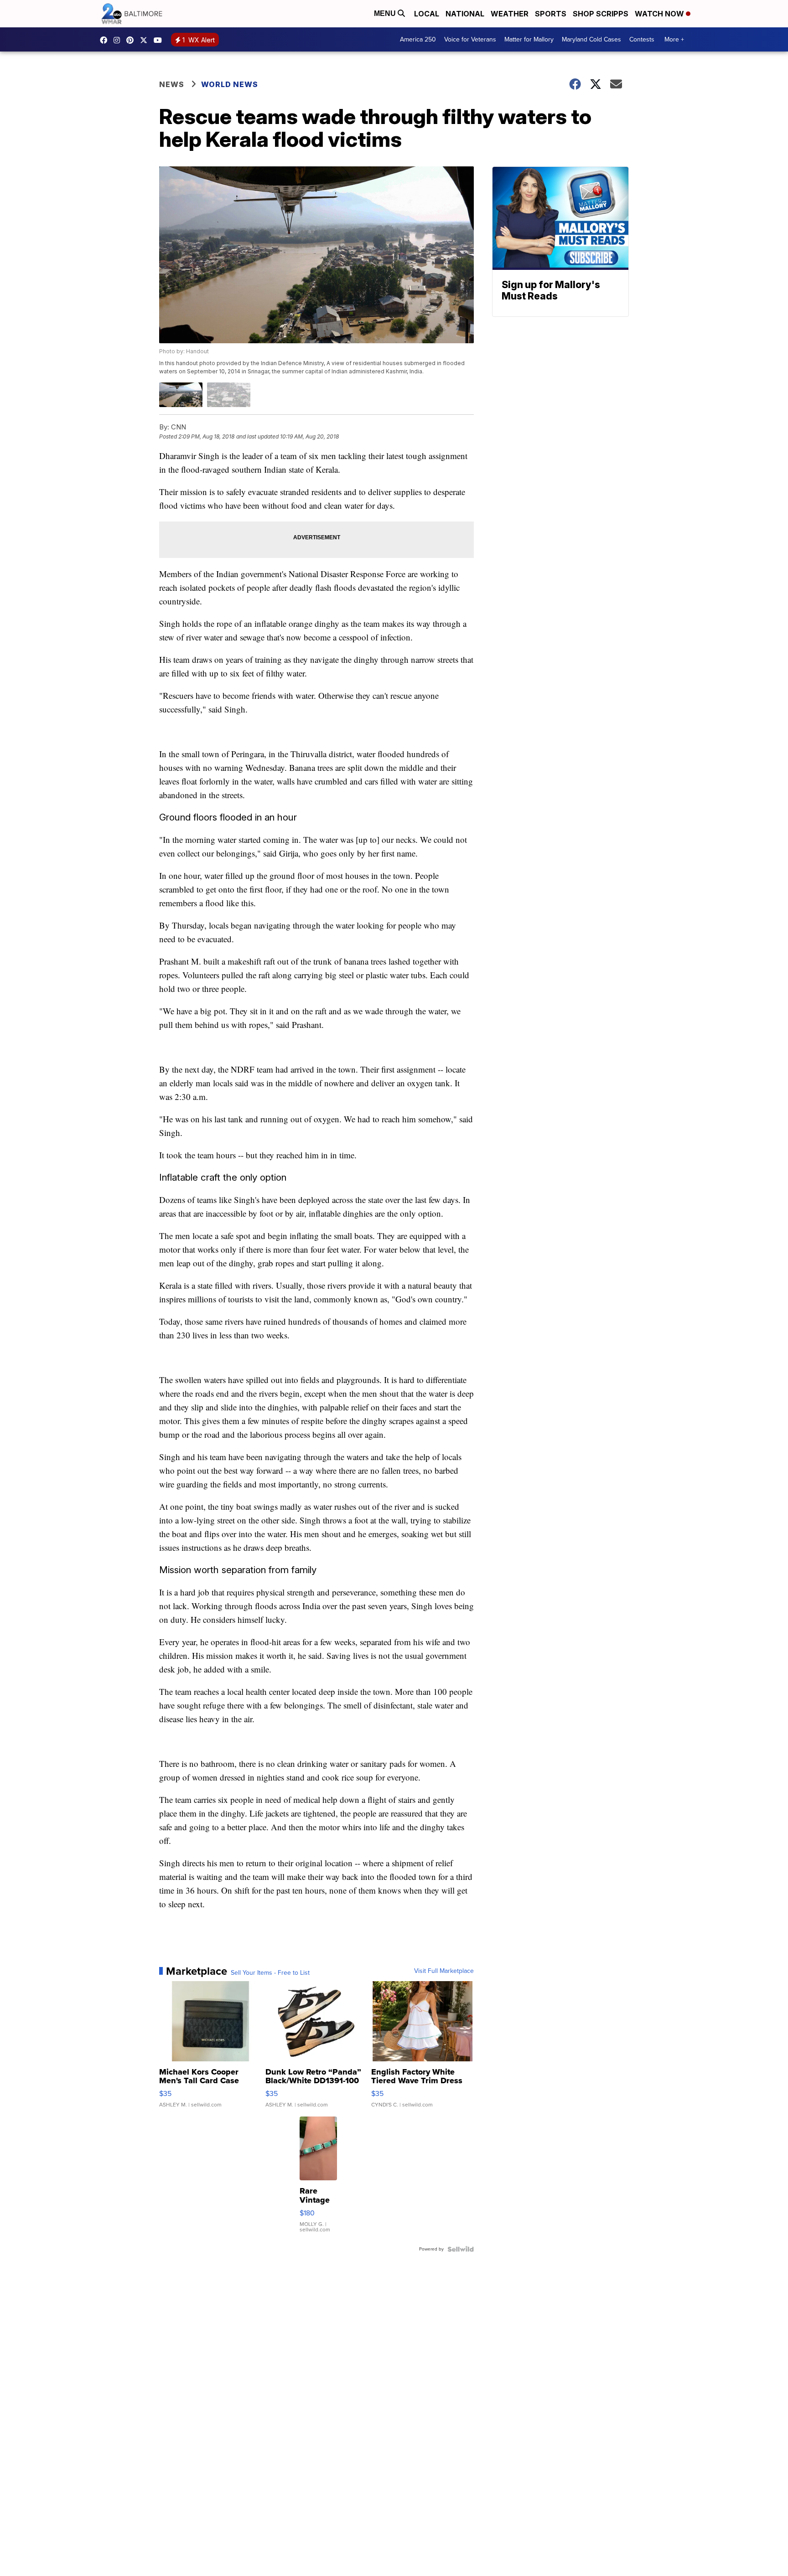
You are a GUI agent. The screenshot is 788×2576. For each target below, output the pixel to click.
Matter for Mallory (529, 39)
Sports (551, 14)
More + (674, 39)
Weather (510, 14)
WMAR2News (132, 40)
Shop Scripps (601, 14)
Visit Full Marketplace (444, 1971)
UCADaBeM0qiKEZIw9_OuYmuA (160, 40)
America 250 (418, 39)
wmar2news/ (106, 40)
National (465, 14)
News (172, 84)
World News (230, 84)
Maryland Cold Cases (591, 39)
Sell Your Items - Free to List (270, 1973)
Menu (386, 13)
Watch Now (660, 14)
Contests (642, 39)
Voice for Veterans (470, 39)
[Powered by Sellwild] (461, 2249)
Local (427, 14)
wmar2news (119, 40)
